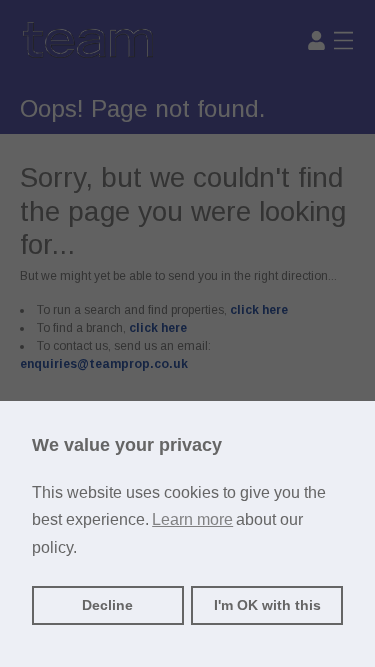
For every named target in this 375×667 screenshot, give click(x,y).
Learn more (192, 519)
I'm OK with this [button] (267, 605)
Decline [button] (107, 605)
